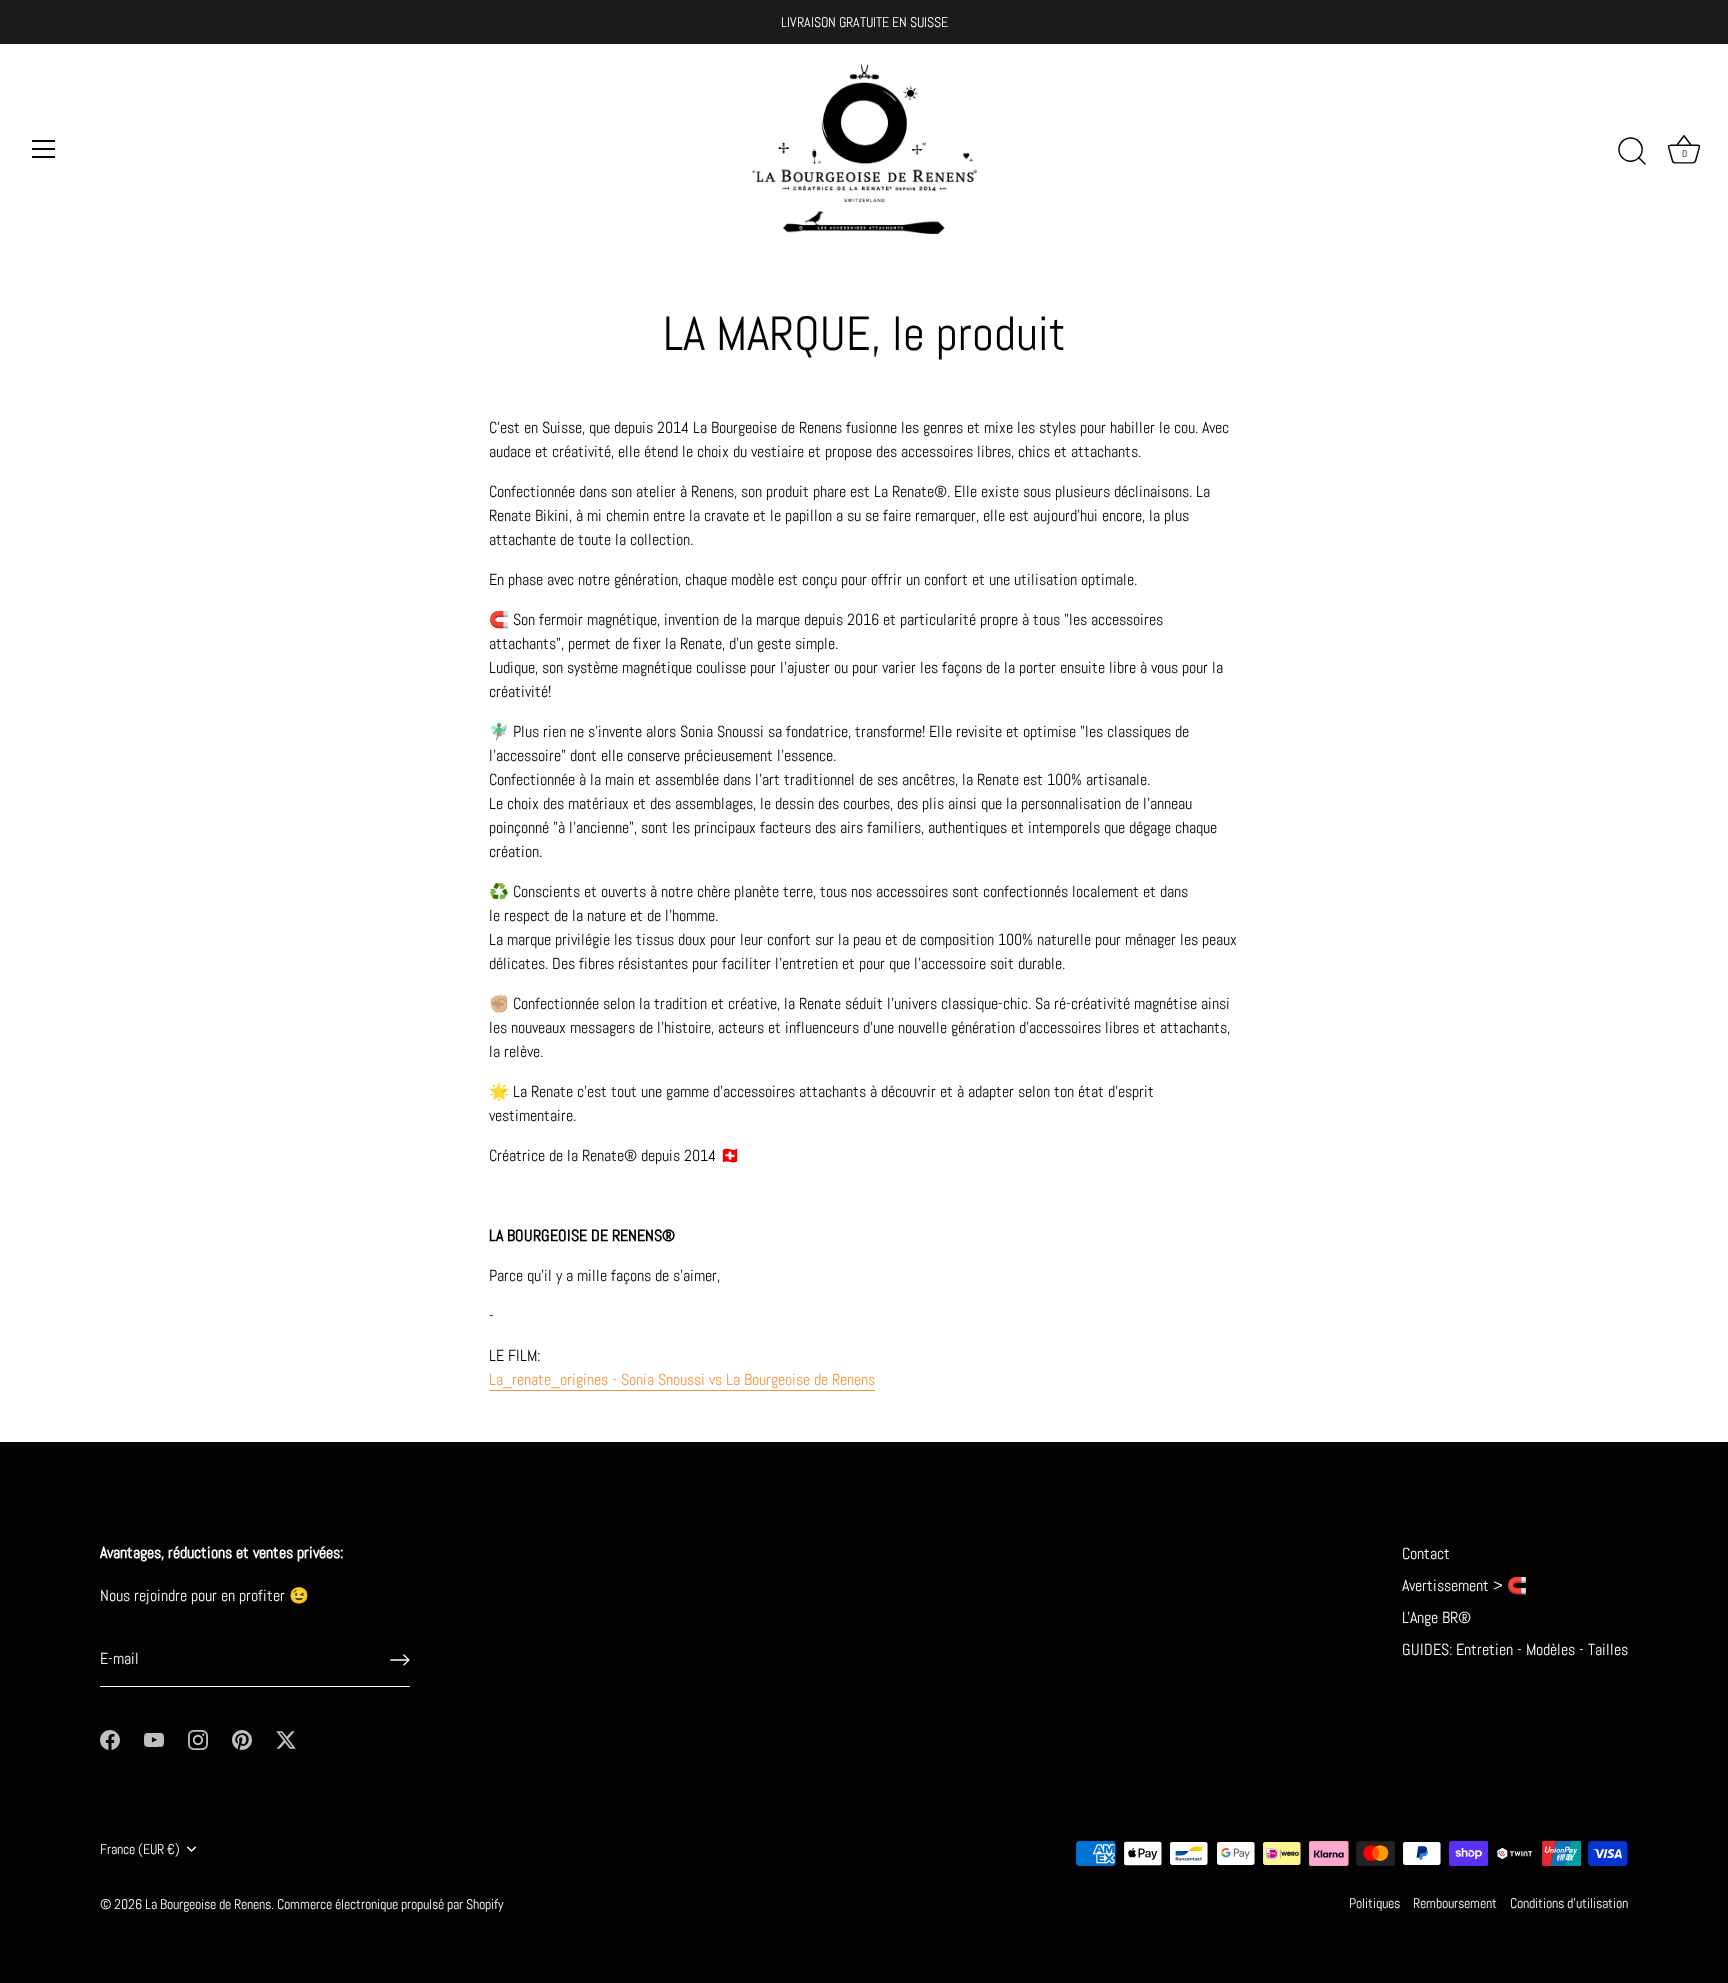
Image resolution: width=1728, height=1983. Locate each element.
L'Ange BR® (1436, 1617)
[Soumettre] (400, 1660)
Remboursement (1455, 1903)
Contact (1426, 1553)
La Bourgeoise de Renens (208, 1904)
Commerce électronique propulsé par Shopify (390, 1904)
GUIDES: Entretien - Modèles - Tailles (1515, 1649)
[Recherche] (1632, 152)
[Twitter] (286, 1738)
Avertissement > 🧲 (1464, 1585)
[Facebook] (110, 1738)
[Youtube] (154, 1738)
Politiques (1374, 1903)
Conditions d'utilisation (1569, 1903)
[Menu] (44, 149)
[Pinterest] (242, 1738)
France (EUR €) (140, 1849)
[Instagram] (198, 1738)
